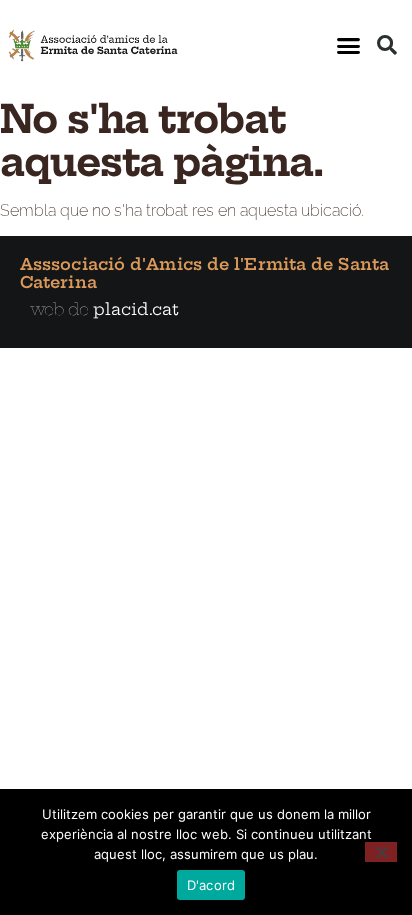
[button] (348, 45)
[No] (381, 852)
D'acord (211, 885)
